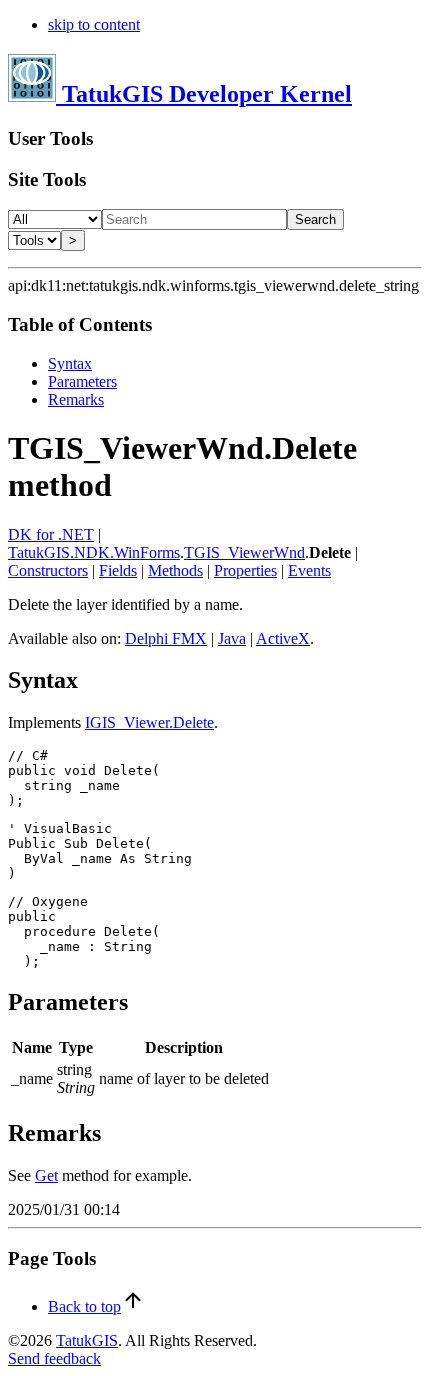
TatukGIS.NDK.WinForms (94, 552)
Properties (245, 570)
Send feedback (54, 1358)
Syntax (70, 363)
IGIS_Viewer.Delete (149, 722)
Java (232, 638)
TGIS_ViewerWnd (244, 552)
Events (309, 570)
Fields (118, 570)
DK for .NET (51, 534)
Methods (175, 570)
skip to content (94, 24)
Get (46, 1175)
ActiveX (283, 638)
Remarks (76, 399)
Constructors (48, 570)
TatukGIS (87, 1340)
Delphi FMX (166, 638)
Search (315, 219)
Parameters (82, 381)
